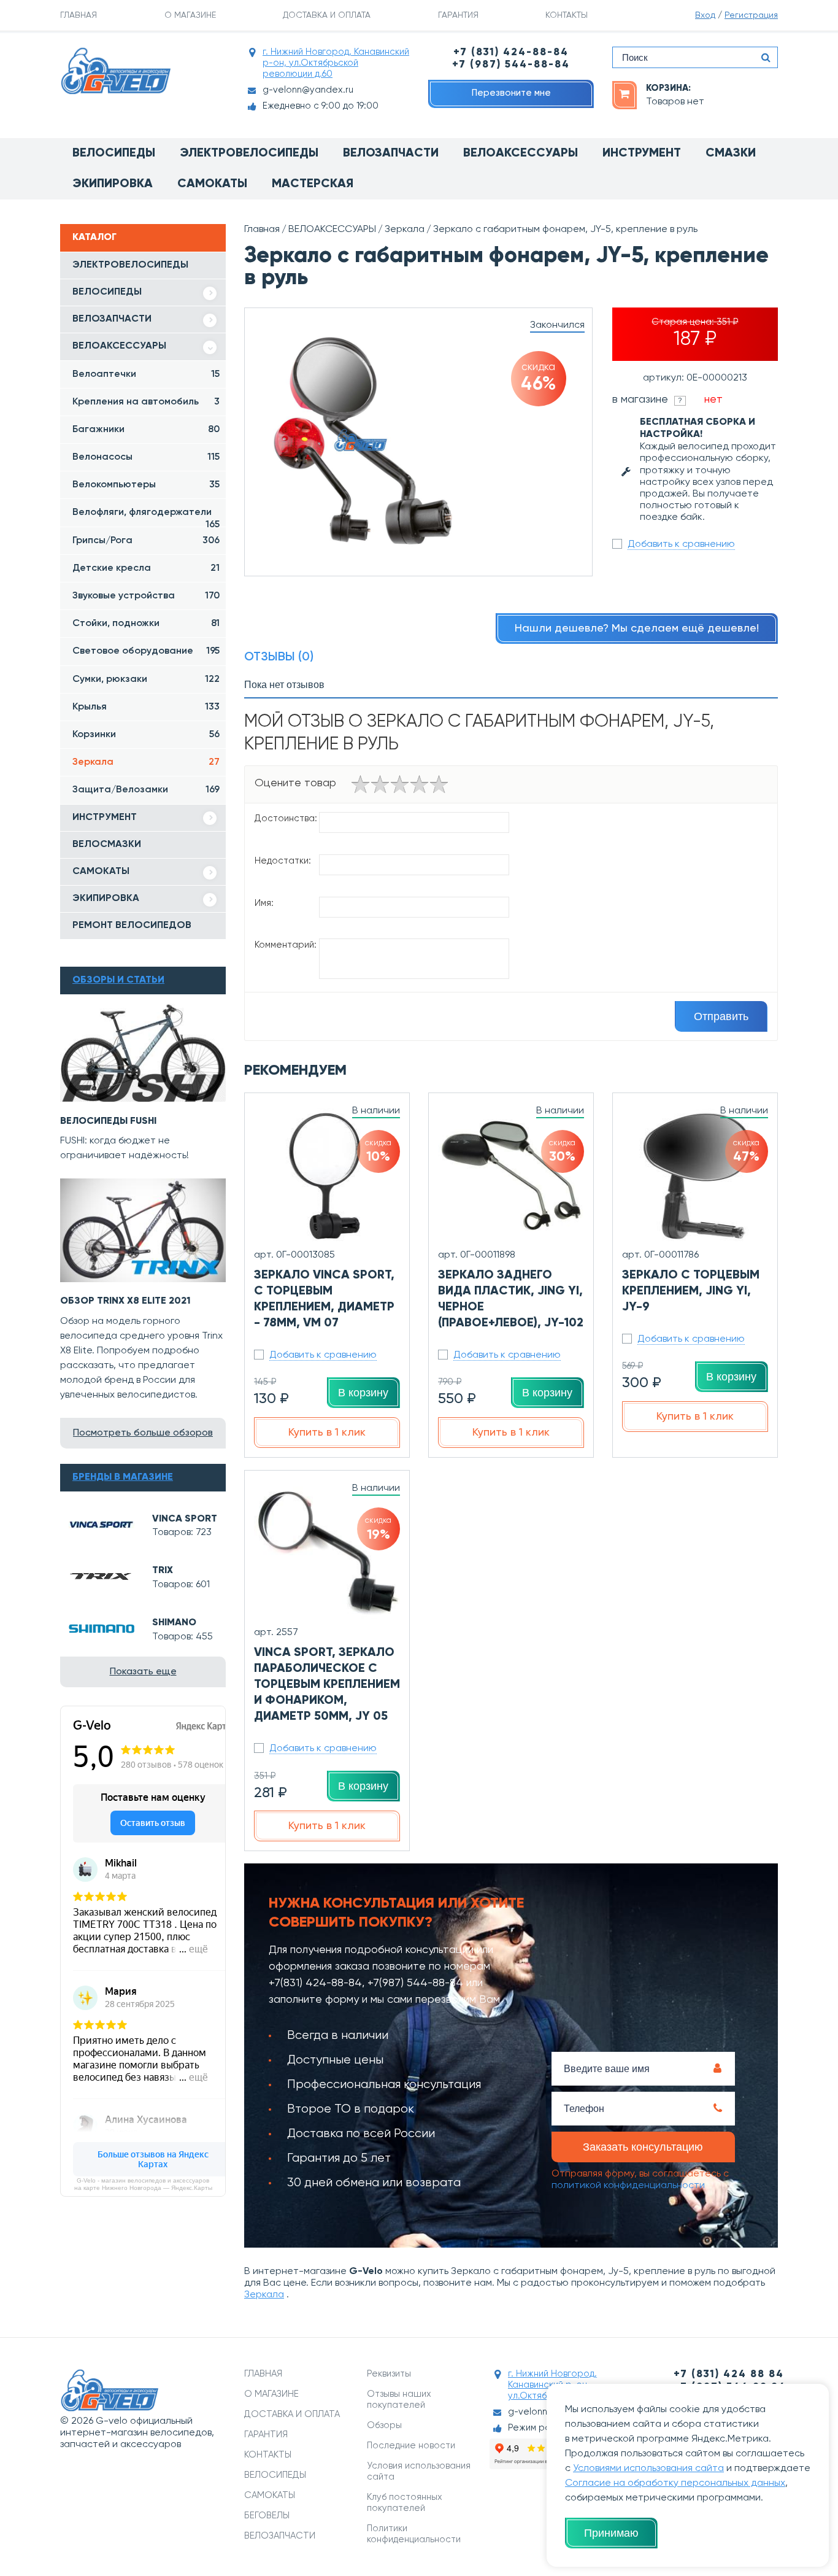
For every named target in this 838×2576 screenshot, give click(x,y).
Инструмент (642, 153)
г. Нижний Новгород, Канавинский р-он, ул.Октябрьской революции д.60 (336, 63)
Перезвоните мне (511, 93)
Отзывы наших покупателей (399, 2400)
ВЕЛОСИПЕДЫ (107, 292)
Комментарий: (286, 945)
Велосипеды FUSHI (108, 1121)
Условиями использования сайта (648, 2469)
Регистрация (751, 15)
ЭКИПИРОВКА (106, 899)
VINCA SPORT (185, 1519)
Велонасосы (146, 457)
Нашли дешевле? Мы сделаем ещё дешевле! (637, 629)
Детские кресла (146, 568)
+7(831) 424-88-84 (315, 1983)
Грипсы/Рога (146, 541)
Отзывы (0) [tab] (279, 657)
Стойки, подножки (146, 624)
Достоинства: (286, 818)
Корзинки (146, 735)
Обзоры (384, 2425)
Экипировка (113, 184)
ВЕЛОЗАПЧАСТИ (112, 319)
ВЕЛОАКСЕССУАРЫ (119, 346)
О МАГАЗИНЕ (190, 15)
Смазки (731, 153)
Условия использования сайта (419, 2471)
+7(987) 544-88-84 (415, 1983)
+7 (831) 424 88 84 (729, 2374)
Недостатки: (283, 861)
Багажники (146, 430)
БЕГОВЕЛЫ (267, 2516)
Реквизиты (389, 2374)
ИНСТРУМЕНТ (105, 818)
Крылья (146, 707)
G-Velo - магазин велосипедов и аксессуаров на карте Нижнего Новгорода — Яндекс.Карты (143, 2184)
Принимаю (611, 2533)
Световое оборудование (146, 651)
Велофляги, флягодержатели (146, 517)
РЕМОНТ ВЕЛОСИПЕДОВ (132, 926)
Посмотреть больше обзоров (143, 1433)
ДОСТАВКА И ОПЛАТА (327, 15)
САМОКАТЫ (101, 872)
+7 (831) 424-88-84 (511, 52)
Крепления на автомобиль (146, 402)
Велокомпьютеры (146, 485)
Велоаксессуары (521, 153)
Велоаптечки (146, 374)
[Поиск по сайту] (766, 57)
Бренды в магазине (123, 1477)
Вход (705, 15)
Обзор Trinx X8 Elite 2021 (125, 1301)
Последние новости (411, 2446)
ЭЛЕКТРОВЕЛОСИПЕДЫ (130, 265)
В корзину (363, 1393)
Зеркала (146, 762)
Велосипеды (114, 153)
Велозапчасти (391, 153)
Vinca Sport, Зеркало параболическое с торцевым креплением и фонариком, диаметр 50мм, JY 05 (327, 1685)
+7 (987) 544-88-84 (511, 65)
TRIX (163, 1571)
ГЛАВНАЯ (79, 15)
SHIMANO (174, 1623)
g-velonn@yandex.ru (308, 90)
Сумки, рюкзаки (146, 679)
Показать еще (143, 1672)
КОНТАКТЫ (567, 15)
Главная (262, 230)
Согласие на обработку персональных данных (675, 2483)
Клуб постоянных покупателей (405, 2503)
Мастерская (313, 184)
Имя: (264, 903)
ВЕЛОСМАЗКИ (107, 845)
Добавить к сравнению (681, 544)
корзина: (668, 88)
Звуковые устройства (146, 596)
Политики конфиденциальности (414, 2534)
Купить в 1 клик (327, 1433)
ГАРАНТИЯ (458, 15)
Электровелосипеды (249, 153)
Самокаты (212, 184)
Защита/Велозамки (146, 790)
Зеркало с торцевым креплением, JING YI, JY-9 (691, 1291)
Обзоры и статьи (118, 980)
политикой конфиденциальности (628, 2186)
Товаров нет (675, 102)
